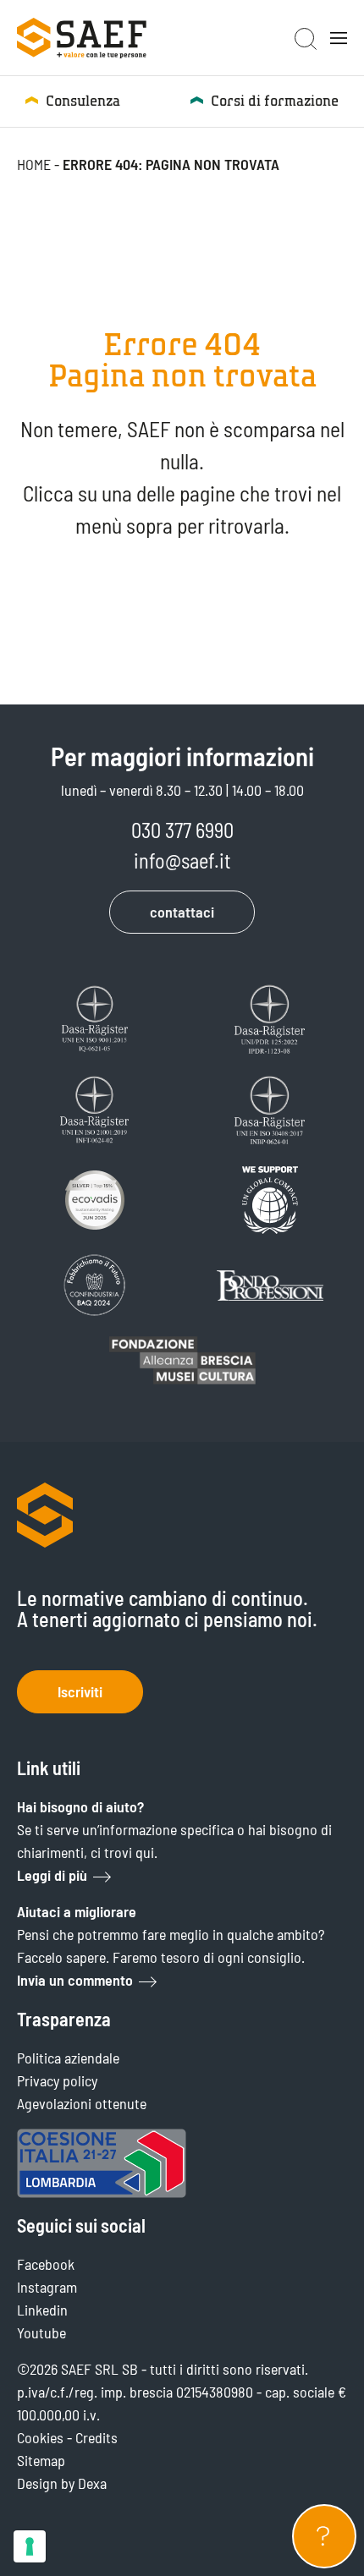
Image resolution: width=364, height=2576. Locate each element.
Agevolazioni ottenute (82, 2103)
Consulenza (83, 101)
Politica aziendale (68, 2058)
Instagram (47, 2287)
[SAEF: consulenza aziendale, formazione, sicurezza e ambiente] (82, 38)
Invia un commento (75, 1980)
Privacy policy (57, 2080)
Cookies (40, 2437)
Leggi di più (52, 1875)
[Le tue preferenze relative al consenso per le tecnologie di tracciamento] (30, 2546)
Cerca (306, 39)
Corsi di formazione (275, 101)
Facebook (46, 2264)
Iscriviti (80, 1691)
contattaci (182, 912)
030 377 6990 (182, 830)
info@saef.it (182, 860)
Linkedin (42, 2310)
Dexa (92, 2483)
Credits (97, 2437)
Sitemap (41, 2460)
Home (34, 164)
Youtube (41, 2332)
